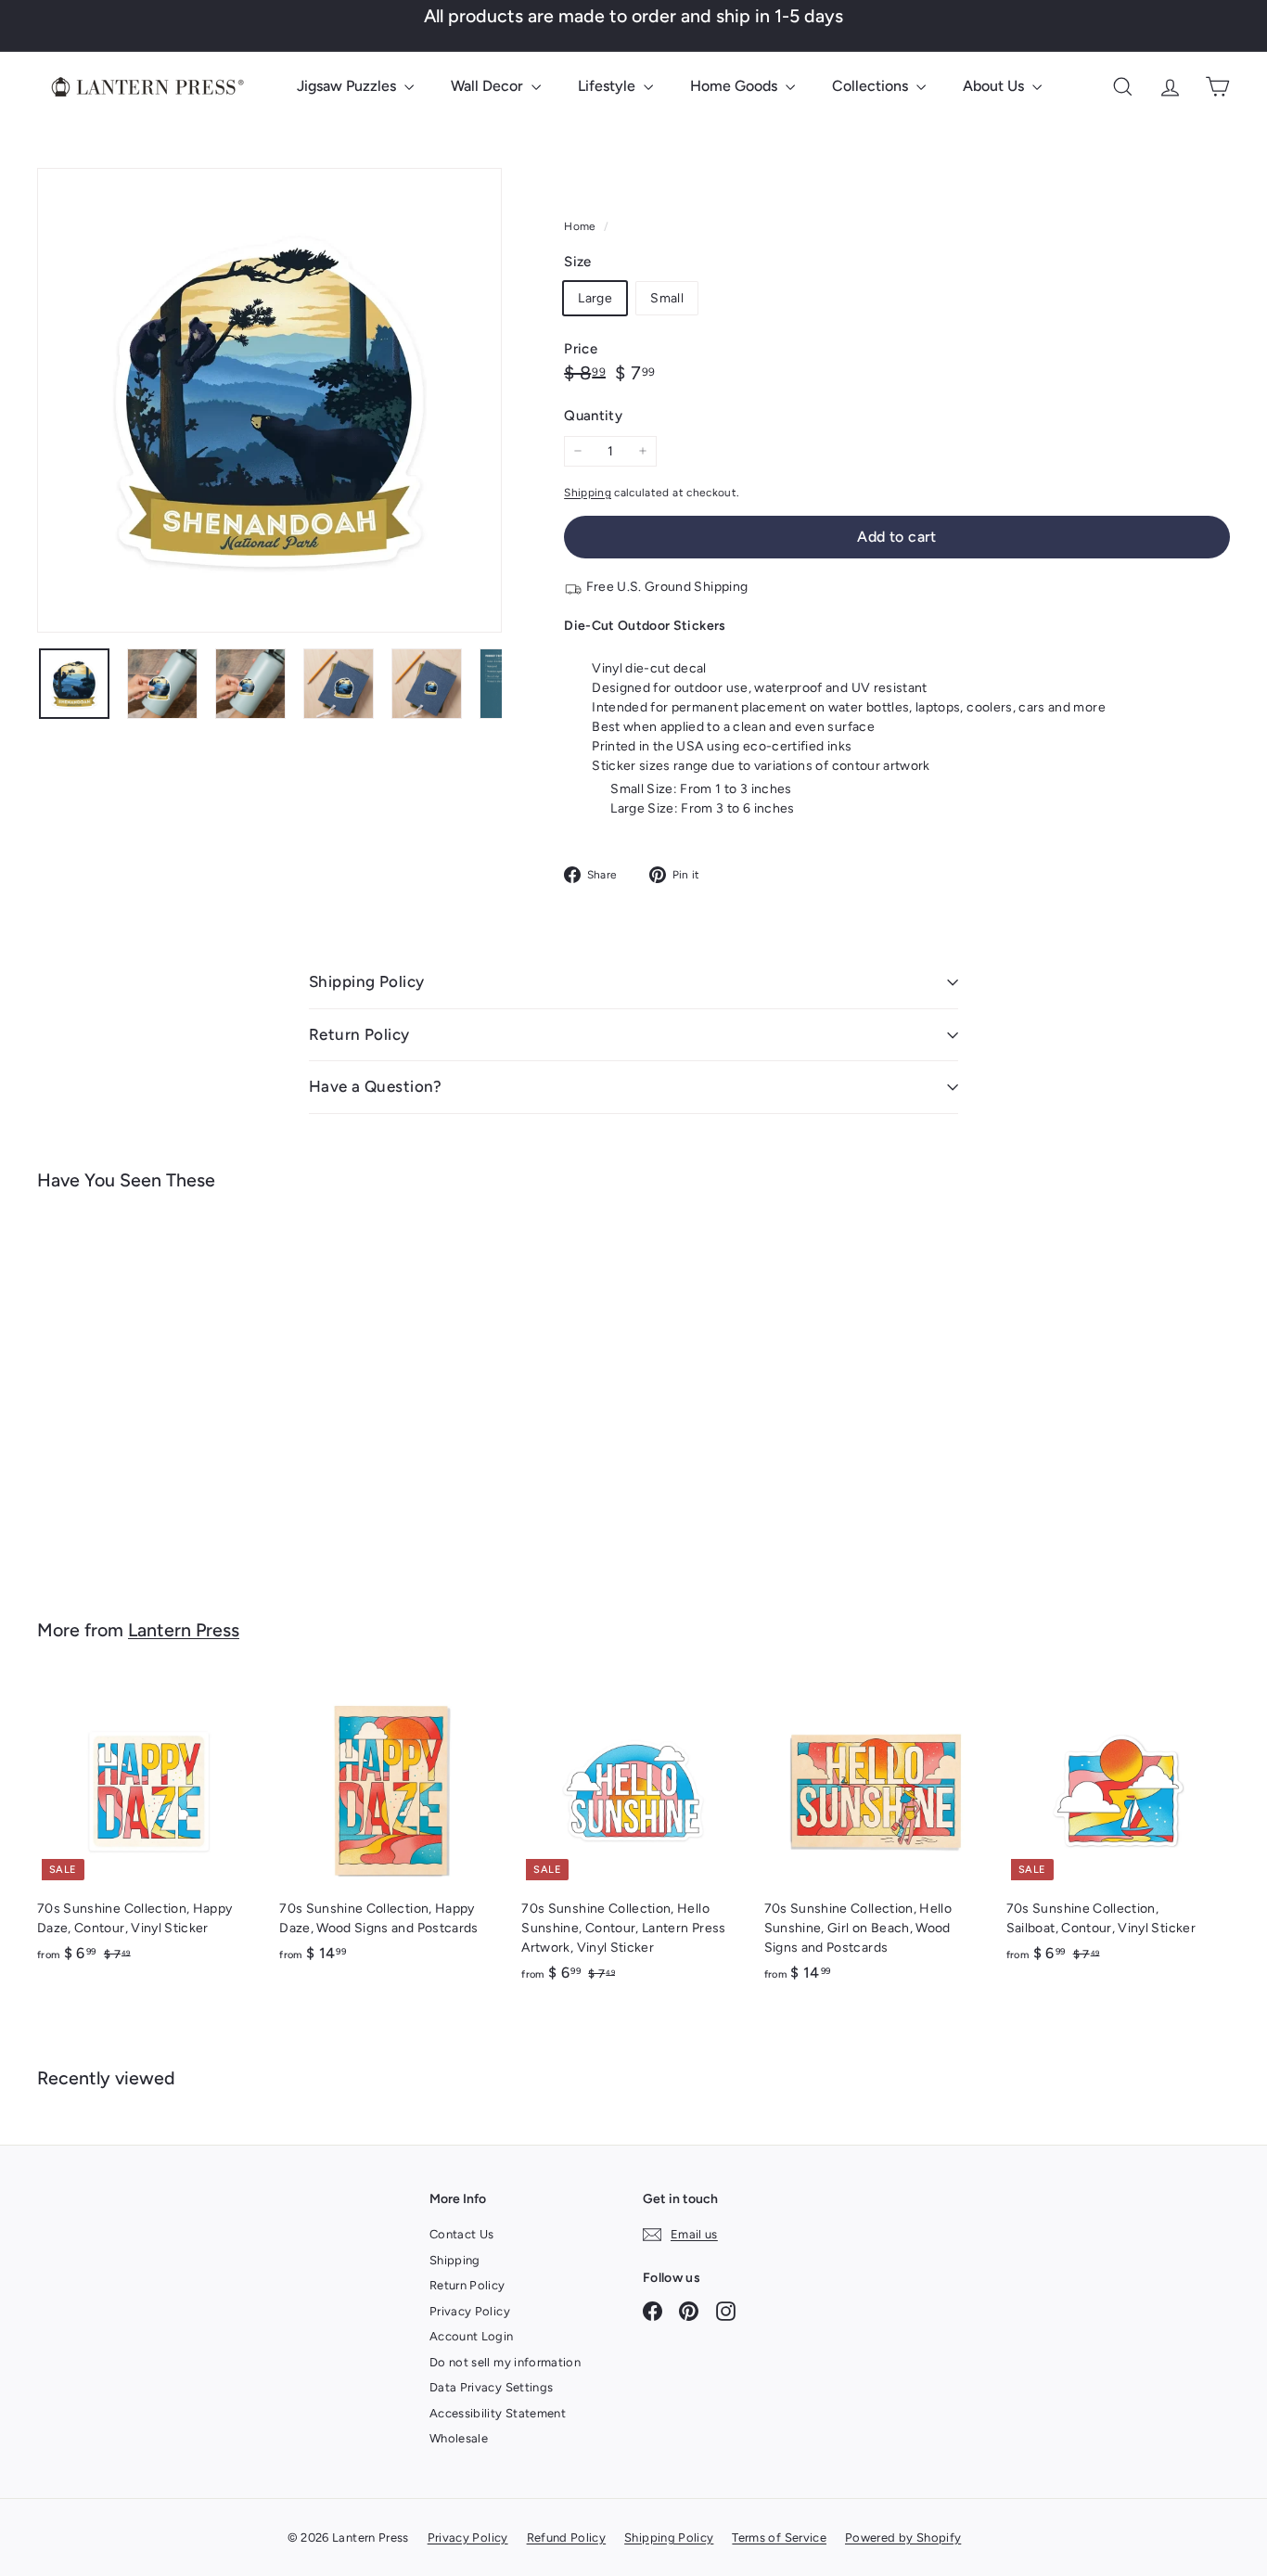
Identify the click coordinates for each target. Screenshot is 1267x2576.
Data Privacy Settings (491, 2387)
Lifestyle (608, 86)
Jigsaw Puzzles (348, 86)
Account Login (472, 2336)
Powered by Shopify (903, 2538)
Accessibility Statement (498, 2413)
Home (582, 226)
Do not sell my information (505, 2362)
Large (595, 298)
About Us (995, 86)
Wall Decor (489, 86)
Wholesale (459, 2438)
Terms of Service (779, 2538)
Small (667, 298)
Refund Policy (567, 2538)
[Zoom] (269, 400)
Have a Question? (376, 1086)
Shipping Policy (366, 981)
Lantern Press (184, 1630)
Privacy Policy (470, 2311)
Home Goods (736, 86)
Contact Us (462, 2234)
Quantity (593, 416)
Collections (872, 86)
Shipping (588, 493)
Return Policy (359, 1034)
